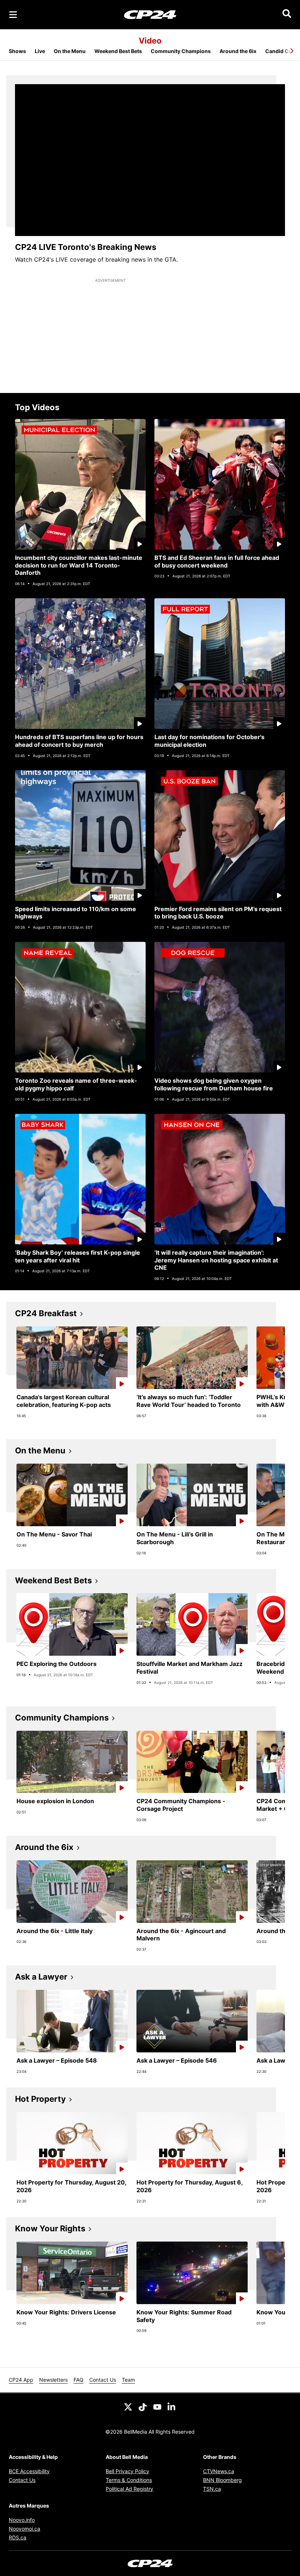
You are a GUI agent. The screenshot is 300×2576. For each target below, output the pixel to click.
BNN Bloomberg (222, 2480)
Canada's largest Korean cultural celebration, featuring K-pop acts (64, 1401)
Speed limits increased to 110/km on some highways (76, 913)
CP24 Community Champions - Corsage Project (181, 1805)
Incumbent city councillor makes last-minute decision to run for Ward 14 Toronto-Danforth (79, 565)
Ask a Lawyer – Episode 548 (57, 2060)
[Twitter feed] (128, 2406)
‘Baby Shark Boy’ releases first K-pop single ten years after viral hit (78, 1256)
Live (40, 51)
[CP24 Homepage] (150, 14)
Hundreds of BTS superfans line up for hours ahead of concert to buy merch (79, 741)
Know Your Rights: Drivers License (66, 2312)
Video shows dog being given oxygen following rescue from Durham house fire (214, 1084)
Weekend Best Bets (118, 51)
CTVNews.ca (219, 2471)
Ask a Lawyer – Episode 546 (177, 2060)
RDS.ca (18, 2537)
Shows (17, 51)
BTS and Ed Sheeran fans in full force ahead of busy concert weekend (217, 561)
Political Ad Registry (130, 2489)
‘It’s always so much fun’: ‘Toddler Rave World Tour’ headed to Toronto (189, 1401)
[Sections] (13, 15)
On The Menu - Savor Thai (54, 1534)
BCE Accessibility (29, 2471)
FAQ (78, 2380)
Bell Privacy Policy (127, 2471)
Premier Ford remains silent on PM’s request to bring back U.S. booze (218, 913)
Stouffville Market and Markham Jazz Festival (190, 1668)
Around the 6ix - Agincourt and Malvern (181, 1935)
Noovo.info (22, 2520)
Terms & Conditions (129, 2480)
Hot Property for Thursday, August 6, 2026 (190, 2186)
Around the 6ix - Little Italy (55, 1931)
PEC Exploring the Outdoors (57, 1664)
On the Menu (70, 51)
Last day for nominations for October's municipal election (209, 741)
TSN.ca (212, 2489)
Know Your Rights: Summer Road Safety (184, 2316)
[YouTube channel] (157, 2406)
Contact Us (103, 2380)
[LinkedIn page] (172, 2406)
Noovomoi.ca (25, 2529)
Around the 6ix (238, 51)
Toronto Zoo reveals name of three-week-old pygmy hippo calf (76, 1084)
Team (128, 2380)
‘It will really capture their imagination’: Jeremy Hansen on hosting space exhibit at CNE (216, 1260)
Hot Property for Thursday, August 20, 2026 (72, 2186)
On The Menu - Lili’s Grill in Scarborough (175, 1538)
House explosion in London (55, 1801)
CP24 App (21, 2380)
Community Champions (181, 51)
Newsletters (53, 2380)
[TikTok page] (143, 2406)
